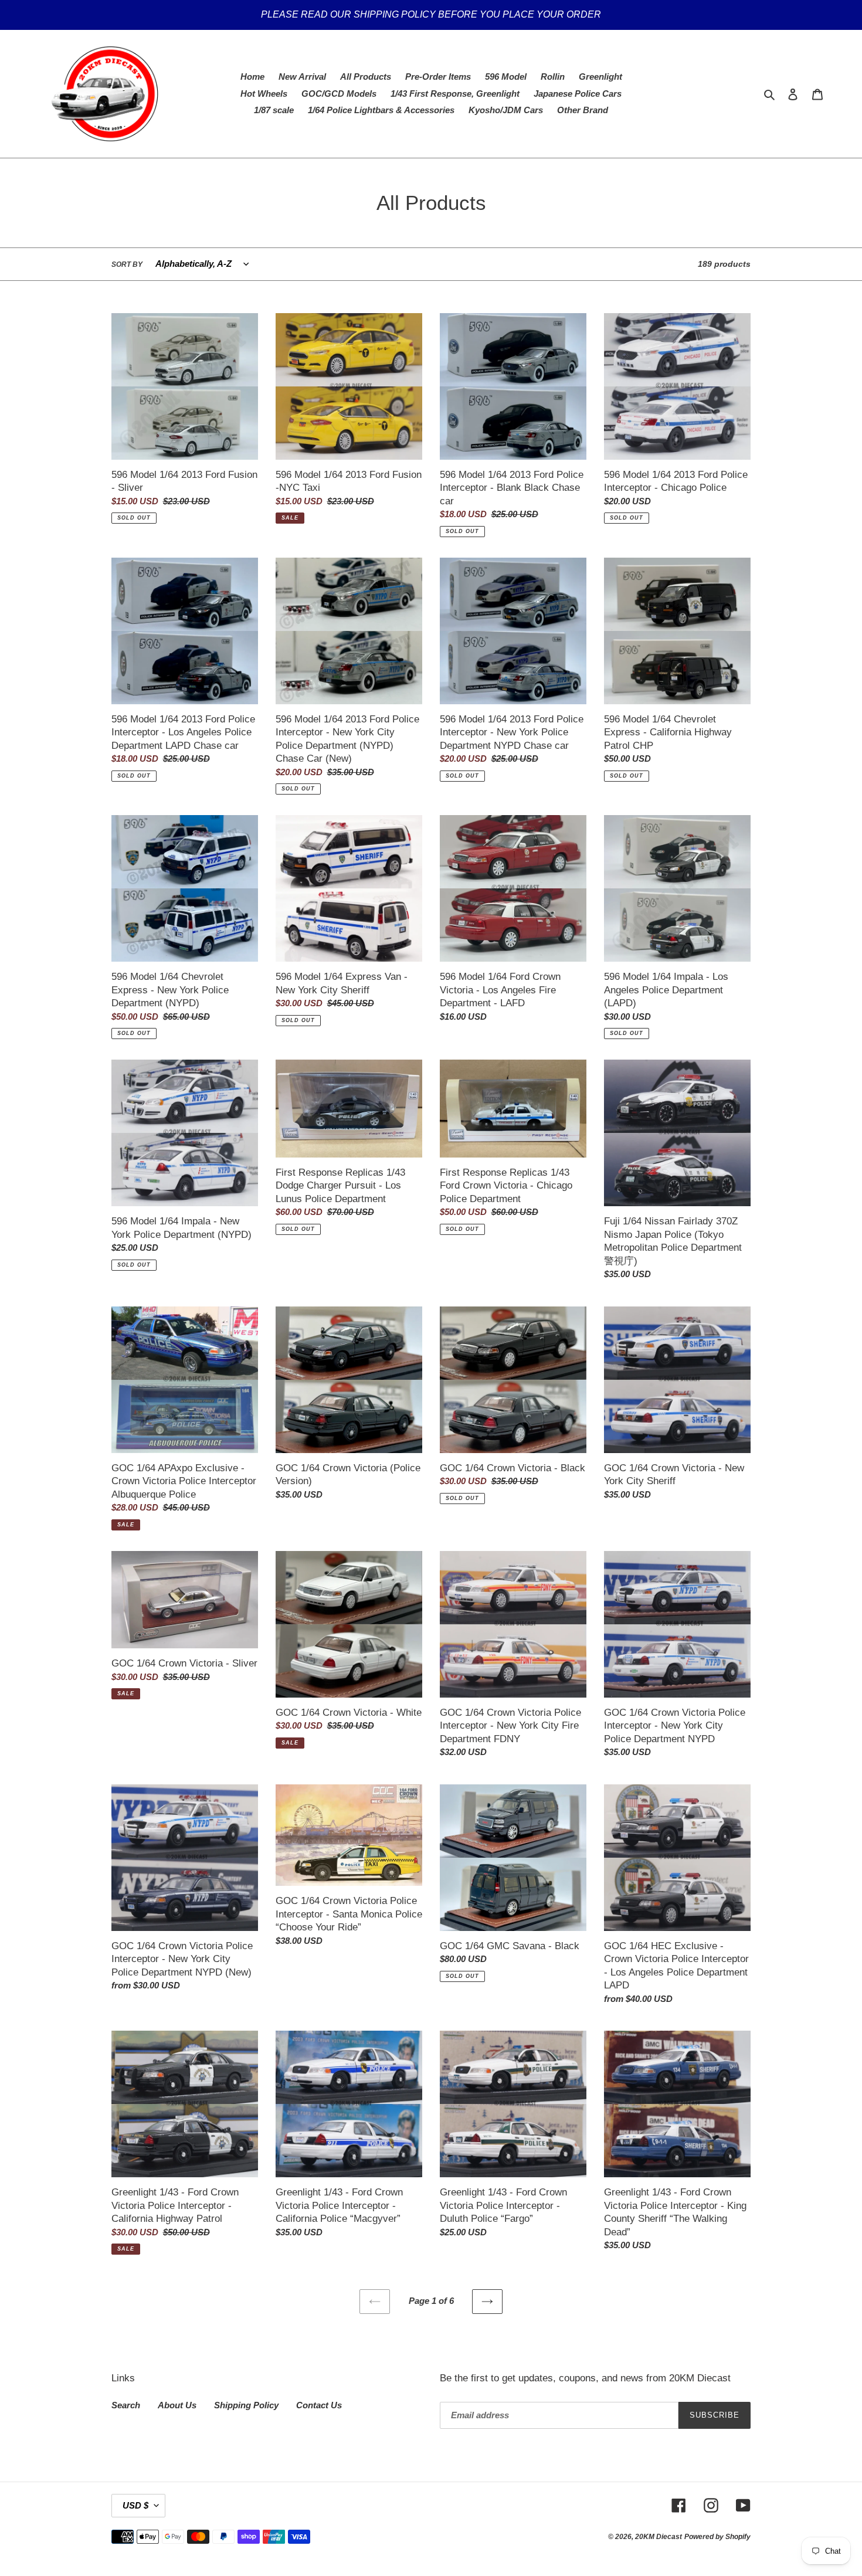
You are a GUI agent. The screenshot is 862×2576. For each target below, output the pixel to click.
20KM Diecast (659, 2537)
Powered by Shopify (717, 2537)
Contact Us (319, 2405)
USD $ (135, 2505)
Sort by (127, 264)
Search (126, 2405)
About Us (177, 2405)
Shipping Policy (246, 2405)
